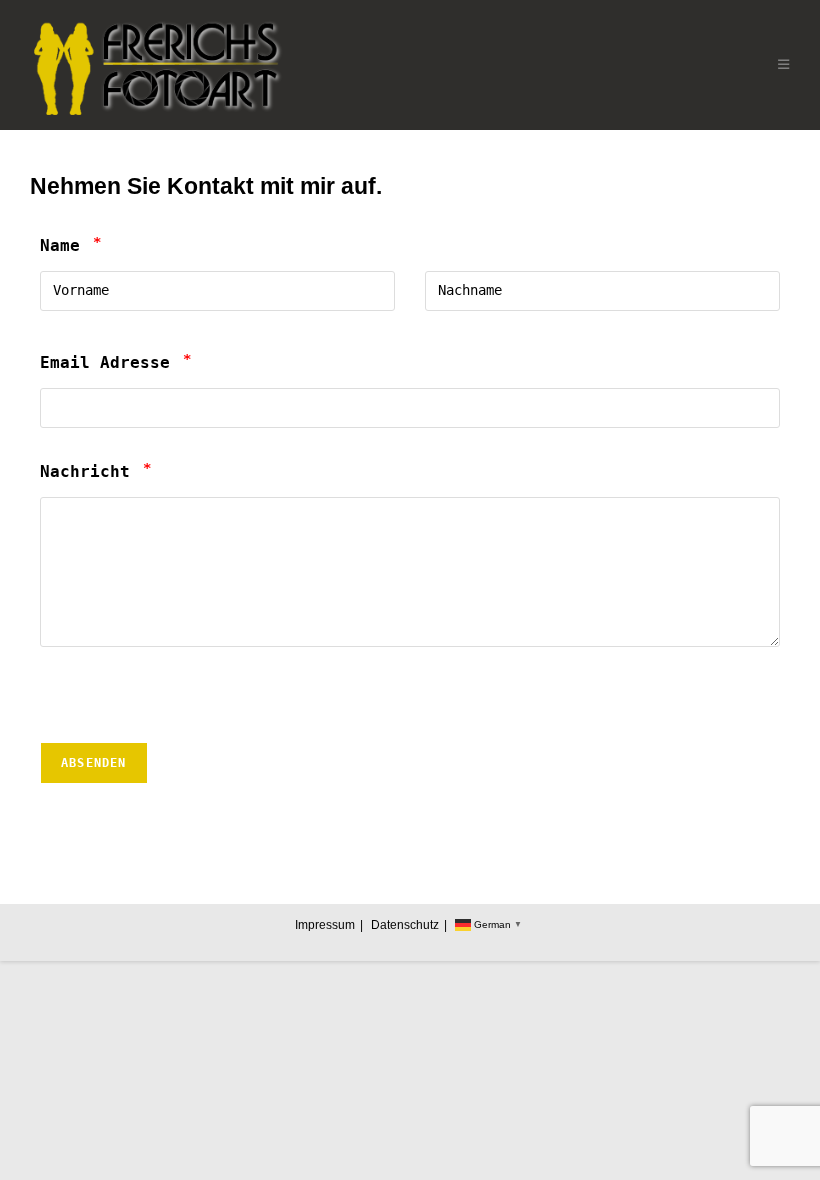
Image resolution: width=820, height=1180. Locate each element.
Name (70, 245)
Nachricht (95, 471)
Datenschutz (405, 925)
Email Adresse (115, 362)
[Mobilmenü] (784, 64)
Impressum (325, 925)
